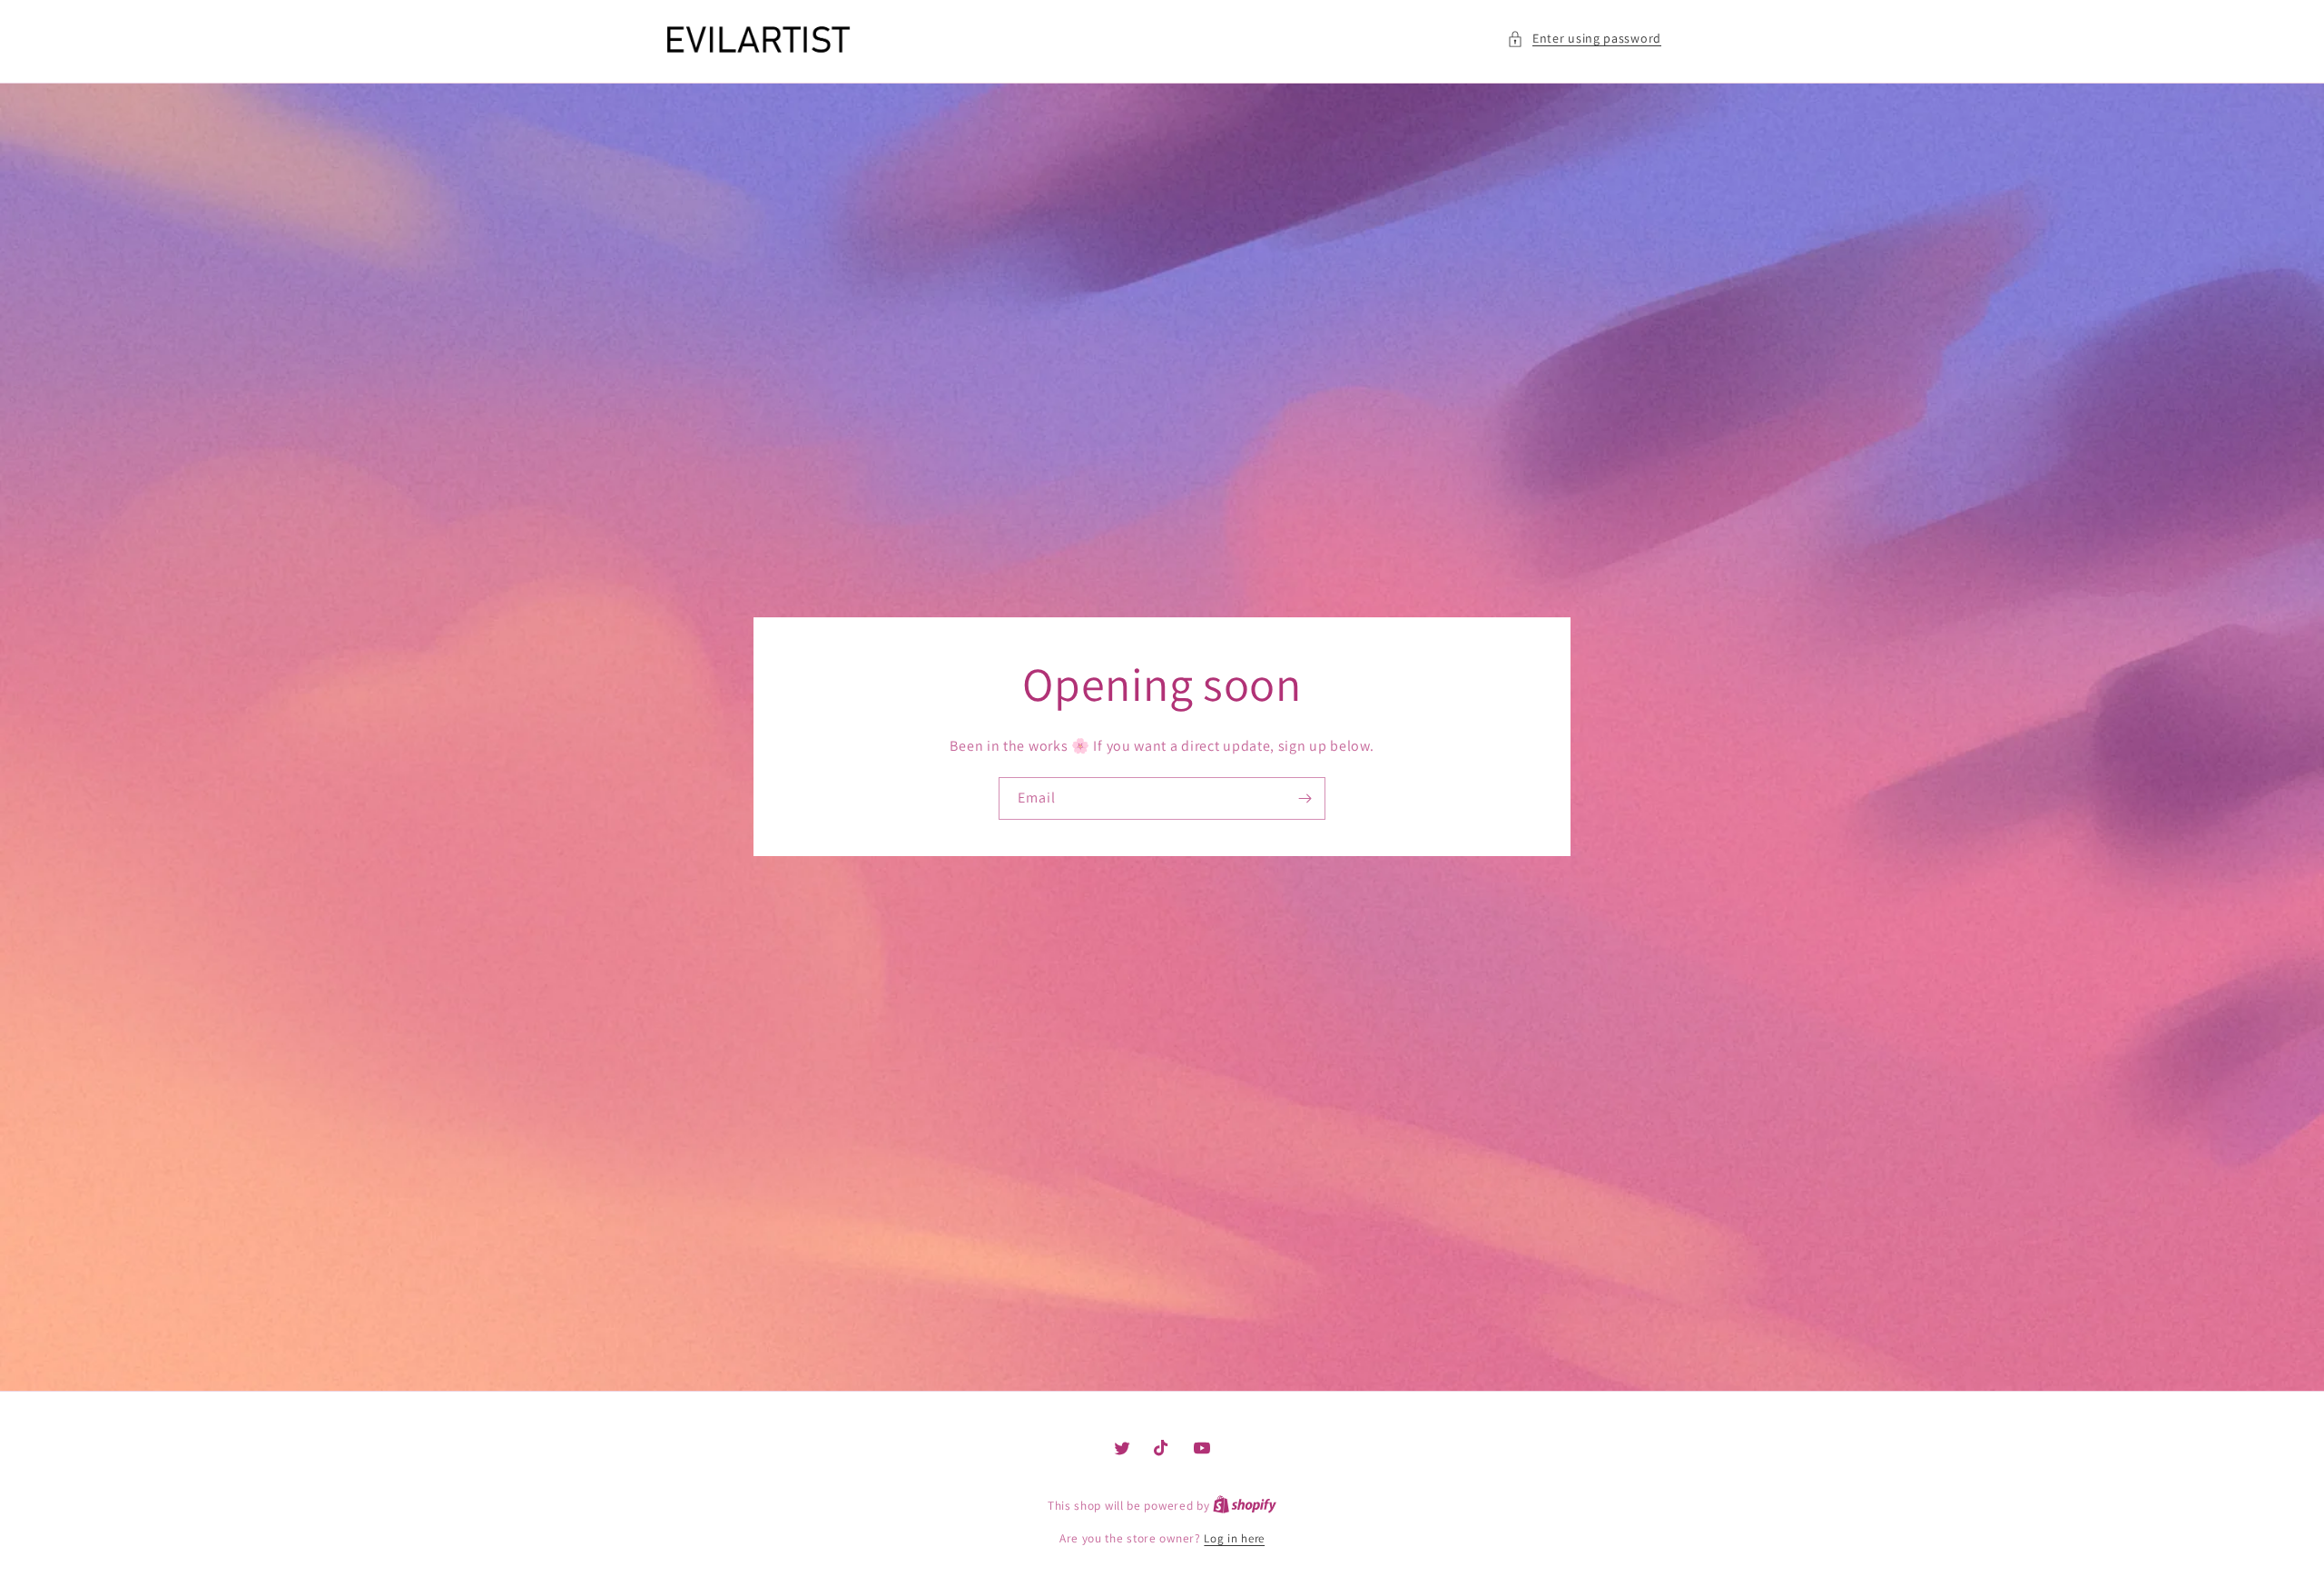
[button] (1584, 39)
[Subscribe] (1305, 798)
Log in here (1234, 1538)
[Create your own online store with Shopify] (1245, 1506)
